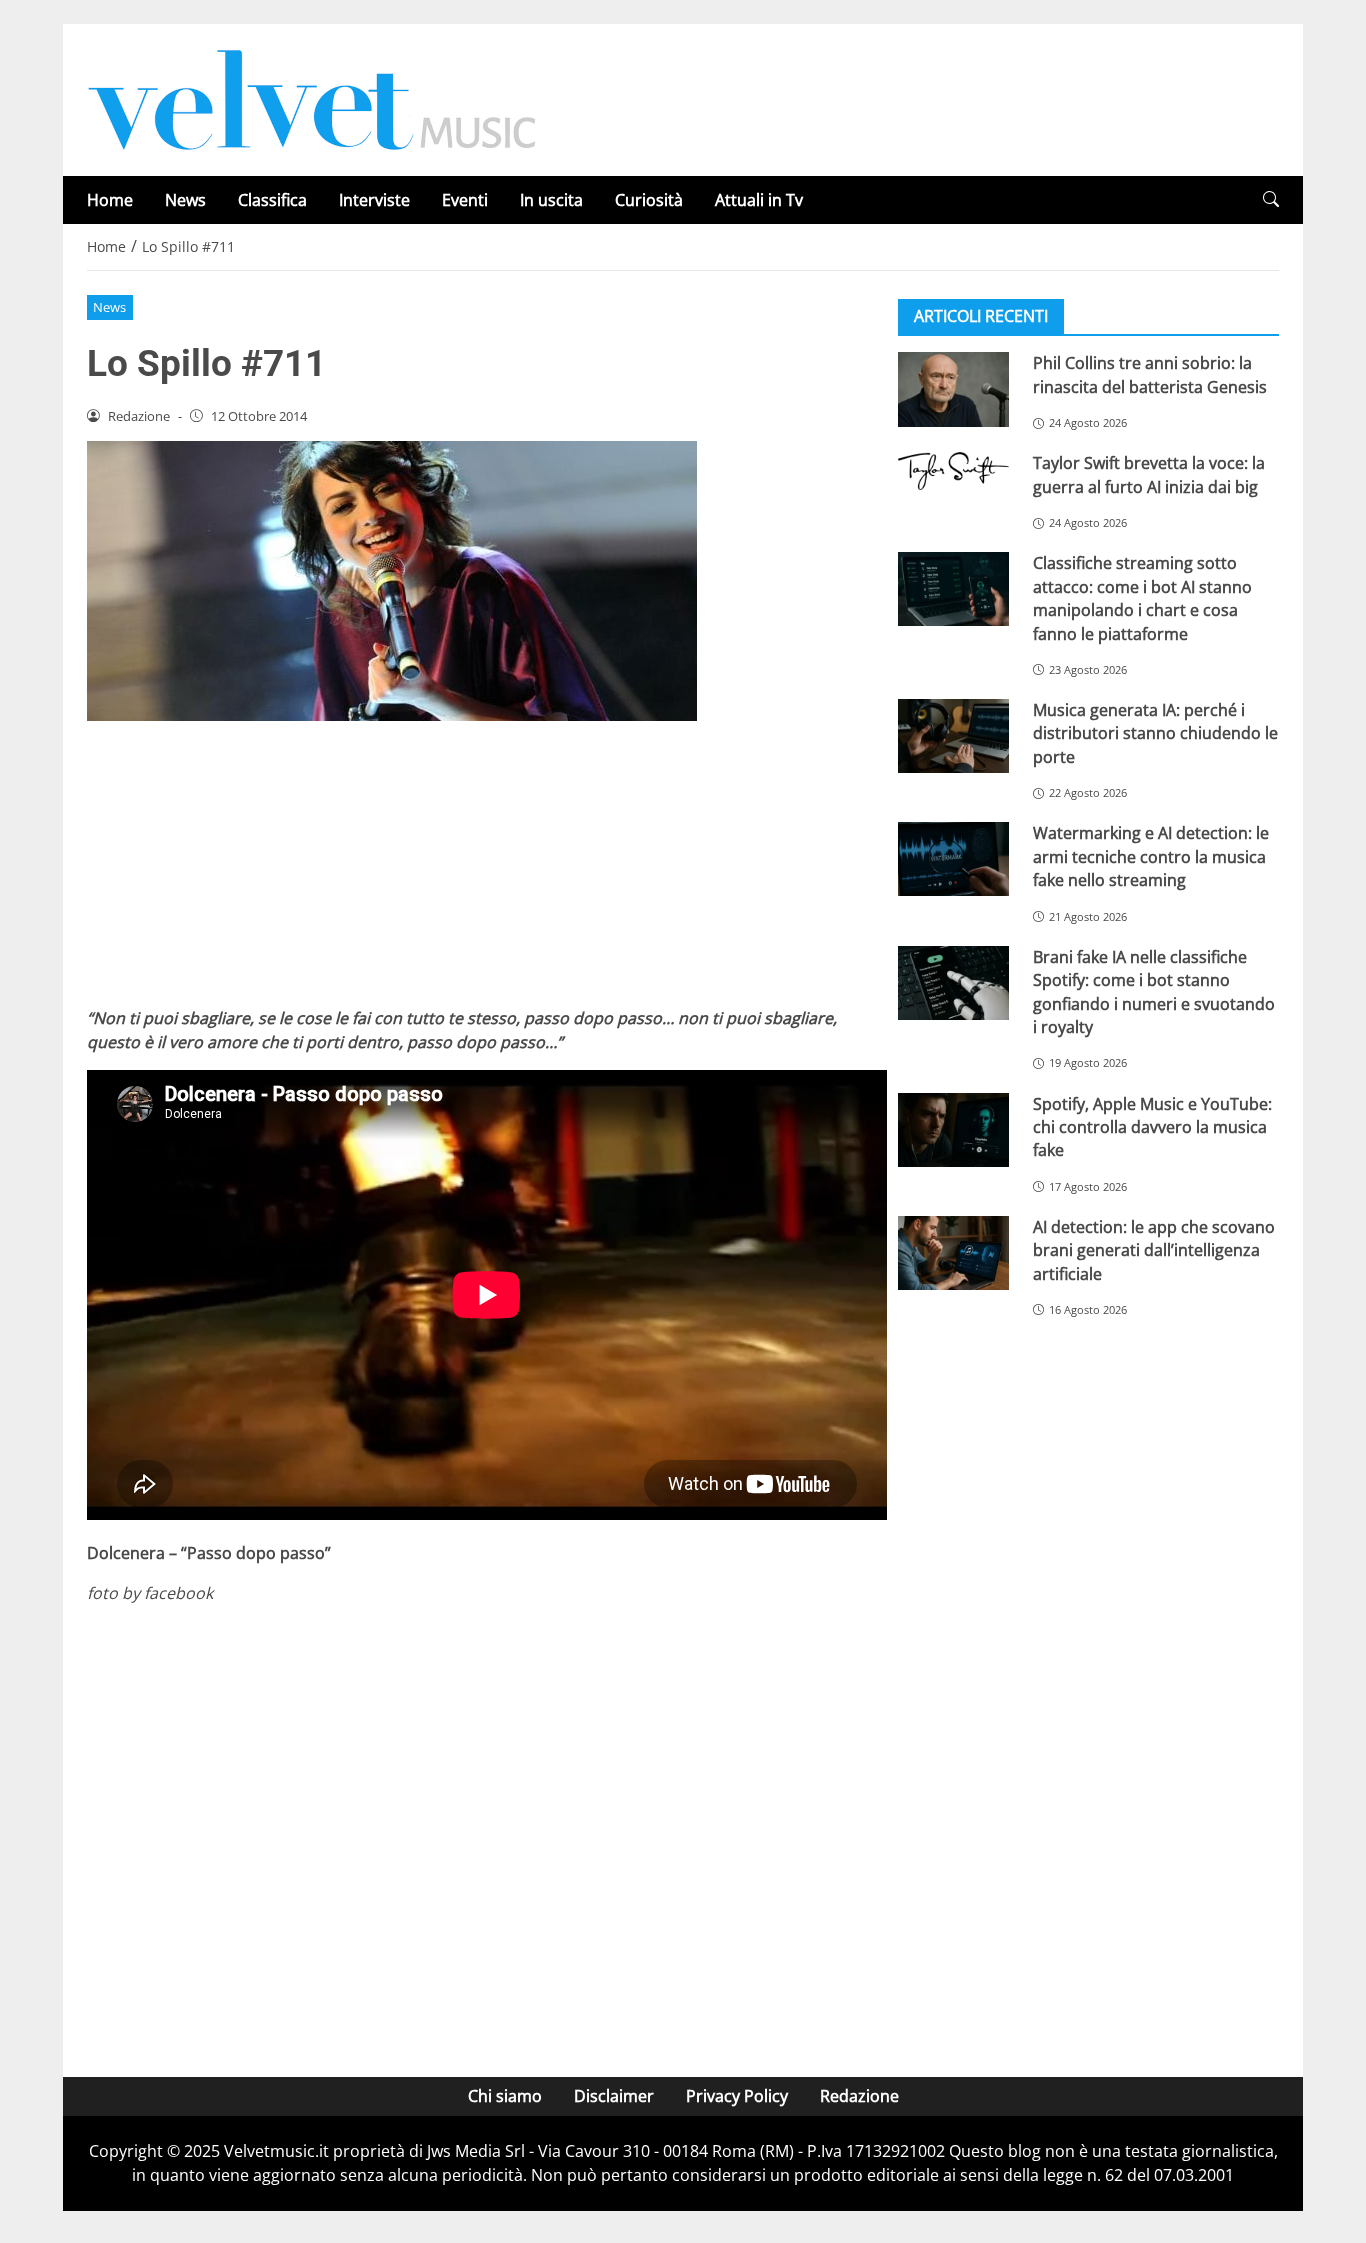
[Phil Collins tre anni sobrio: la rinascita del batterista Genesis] (953, 389)
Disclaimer (614, 2096)
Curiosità (649, 200)
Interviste (374, 200)
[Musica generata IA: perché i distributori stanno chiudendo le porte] (953, 736)
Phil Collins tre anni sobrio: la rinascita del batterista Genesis (1150, 374)
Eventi (465, 200)
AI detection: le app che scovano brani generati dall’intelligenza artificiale (1154, 1249)
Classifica (272, 200)
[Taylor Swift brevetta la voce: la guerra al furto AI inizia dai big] (953, 471)
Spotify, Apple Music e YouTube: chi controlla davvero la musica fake (1152, 1126)
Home (110, 200)
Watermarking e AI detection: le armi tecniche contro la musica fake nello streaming (1151, 856)
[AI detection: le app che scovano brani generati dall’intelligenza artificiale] (953, 1252)
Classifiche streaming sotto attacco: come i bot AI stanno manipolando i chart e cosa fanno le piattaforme (1142, 598)
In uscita (551, 200)
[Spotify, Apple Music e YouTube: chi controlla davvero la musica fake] (953, 1129)
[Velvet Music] (312, 98)
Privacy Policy (737, 2096)
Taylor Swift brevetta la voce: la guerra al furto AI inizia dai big (1149, 474)
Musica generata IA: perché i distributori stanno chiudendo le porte (1155, 733)
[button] (1271, 199)
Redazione (859, 2096)
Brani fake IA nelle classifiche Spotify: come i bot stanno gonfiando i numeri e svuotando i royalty (1154, 991)
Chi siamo (505, 2096)
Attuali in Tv (759, 200)
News (185, 200)
